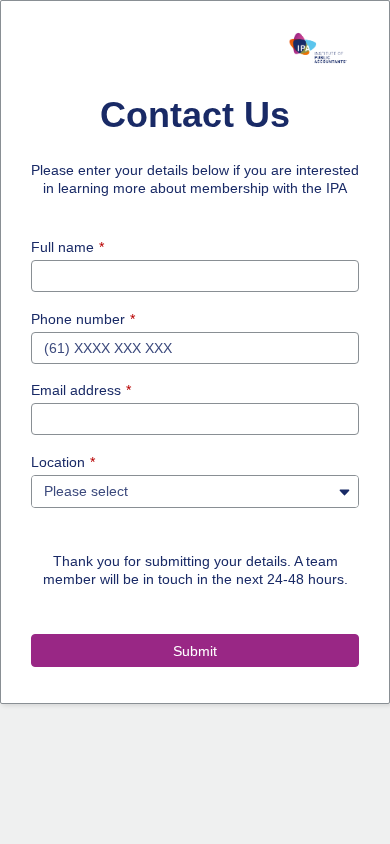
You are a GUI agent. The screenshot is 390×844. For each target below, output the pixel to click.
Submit (195, 651)
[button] (344, 491)
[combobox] (175, 490)
